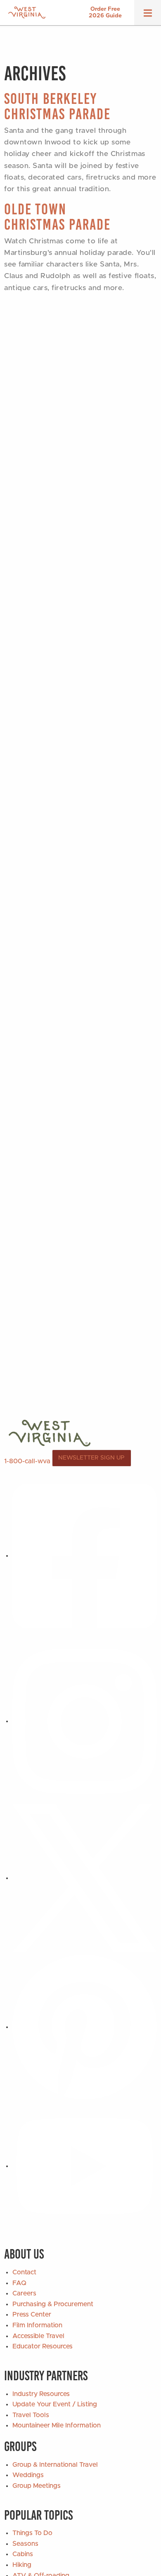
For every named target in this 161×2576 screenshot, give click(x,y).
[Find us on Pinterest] (85, 2027)
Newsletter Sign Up (91, 1458)
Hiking (22, 2565)
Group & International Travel (55, 2465)
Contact (24, 2272)
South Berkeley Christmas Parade (57, 106)
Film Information (37, 2325)
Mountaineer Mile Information (57, 2425)
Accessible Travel (38, 2336)
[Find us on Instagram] (85, 1721)
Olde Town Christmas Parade (57, 217)
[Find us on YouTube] (85, 2166)
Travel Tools (31, 2415)
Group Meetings (37, 2486)
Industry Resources (41, 2394)
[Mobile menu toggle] (148, 16)
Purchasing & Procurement (53, 2304)
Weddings (28, 2475)
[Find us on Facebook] (85, 1556)
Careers (24, 2293)
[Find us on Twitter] (85, 1878)
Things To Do (32, 2533)
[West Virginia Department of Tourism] (27, 13)
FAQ (19, 2283)
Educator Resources (43, 2346)
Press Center (32, 2314)
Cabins (23, 2554)
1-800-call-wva (27, 1461)
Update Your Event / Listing (55, 2404)
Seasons (25, 2544)
